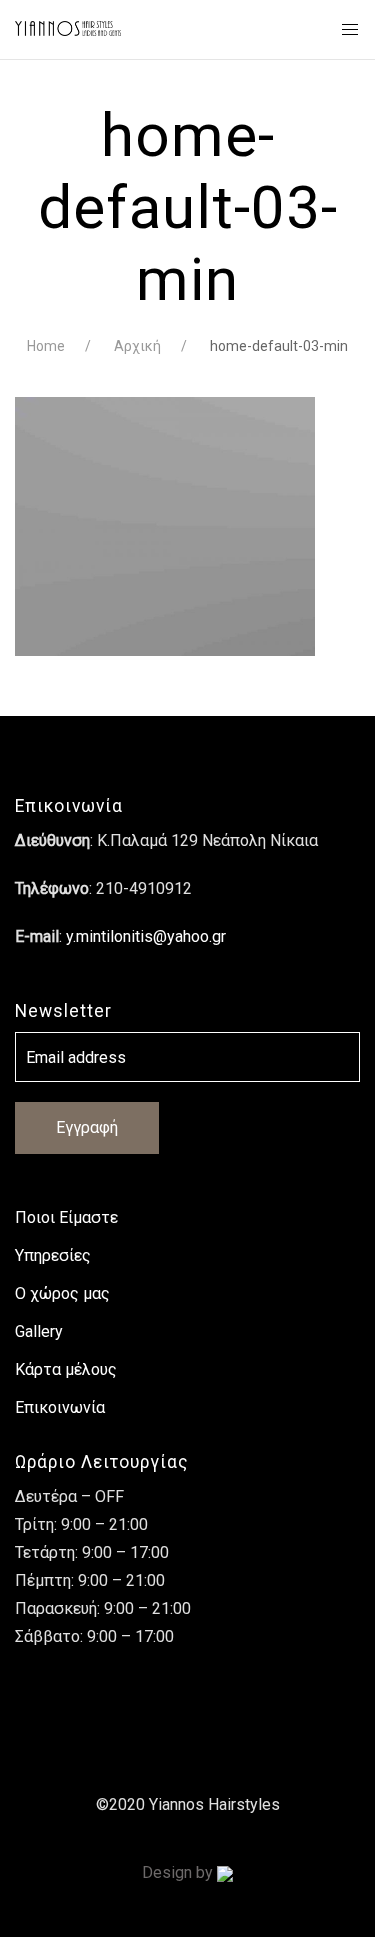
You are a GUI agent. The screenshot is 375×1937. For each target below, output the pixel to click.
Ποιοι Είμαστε (66, 1217)
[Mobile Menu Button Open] (350, 30)
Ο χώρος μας (62, 1293)
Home (46, 346)
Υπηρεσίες (53, 1255)
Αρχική (137, 346)
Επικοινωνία (60, 1407)
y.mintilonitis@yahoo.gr (146, 936)
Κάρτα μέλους (66, 1369)
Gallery (39, 1331)
